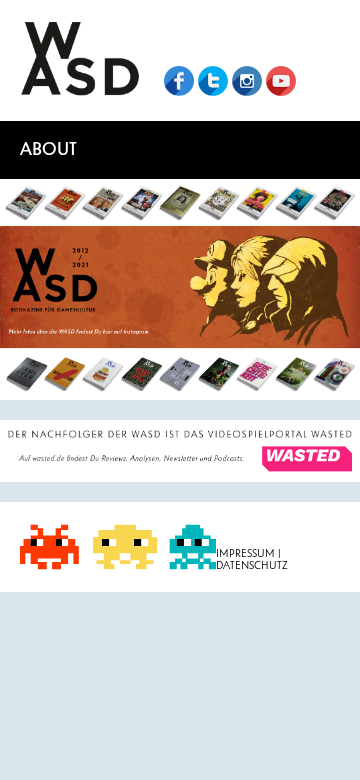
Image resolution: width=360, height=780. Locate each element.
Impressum (247, 554)
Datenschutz (252, 566)
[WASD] (80, 60)
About (48, 149)
